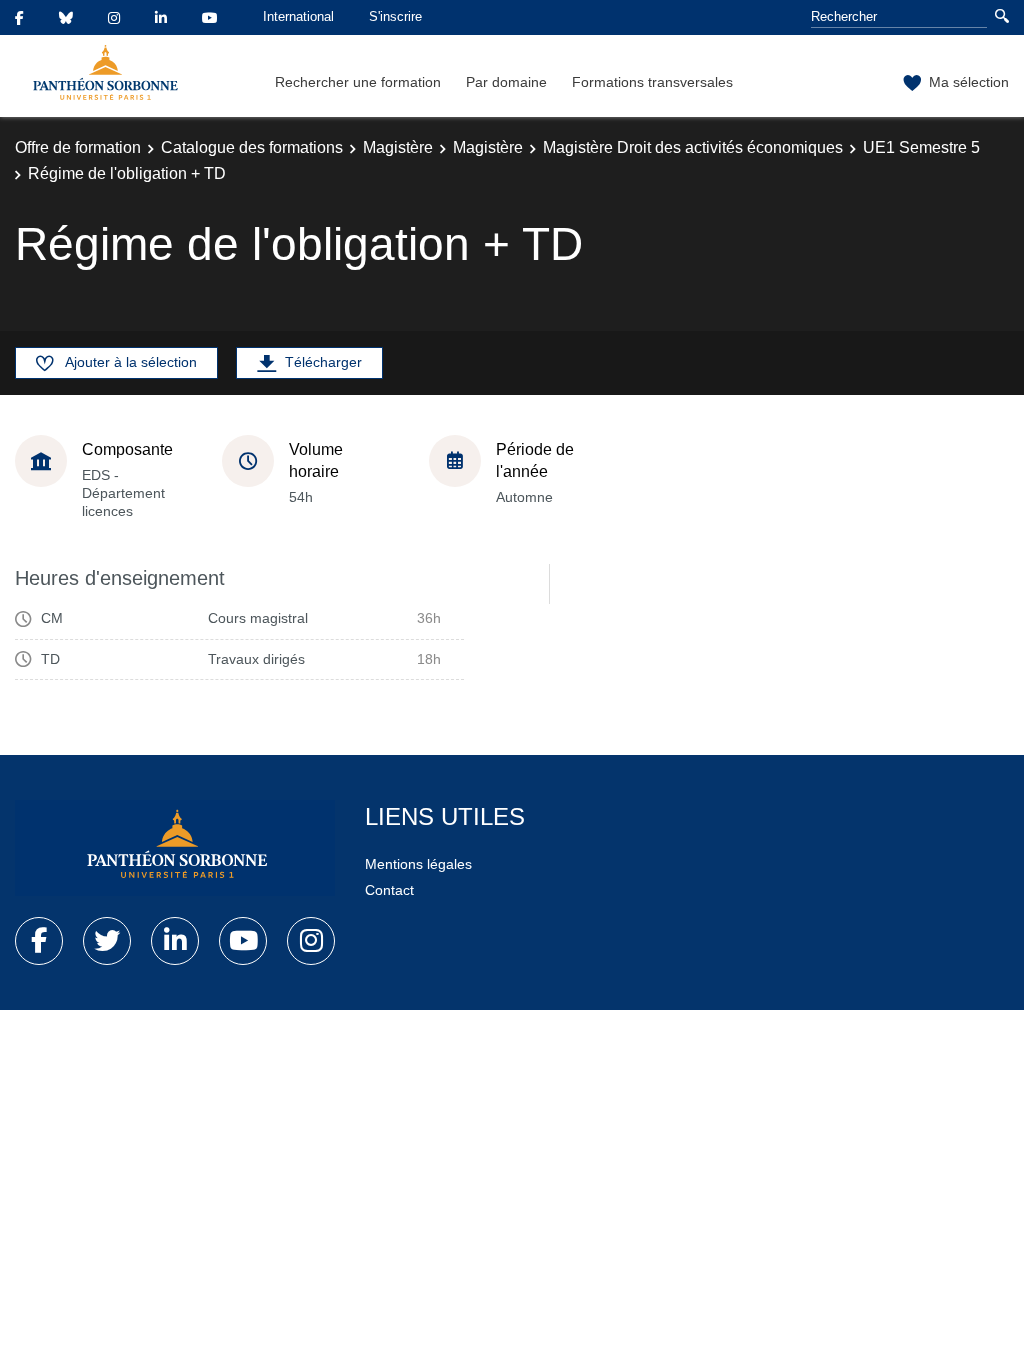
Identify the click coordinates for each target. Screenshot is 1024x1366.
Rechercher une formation (358, 82)
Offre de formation (78, 147)
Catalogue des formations (252, 147)
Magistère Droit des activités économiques (693, 147)
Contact (389, 890)
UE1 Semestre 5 (921, 147)
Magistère (398, 147)
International (298, 16)
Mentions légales (418, 864)
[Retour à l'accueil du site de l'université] (175, 848)
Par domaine (506, 82)
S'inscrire (395, 16)
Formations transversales (652, 82)
